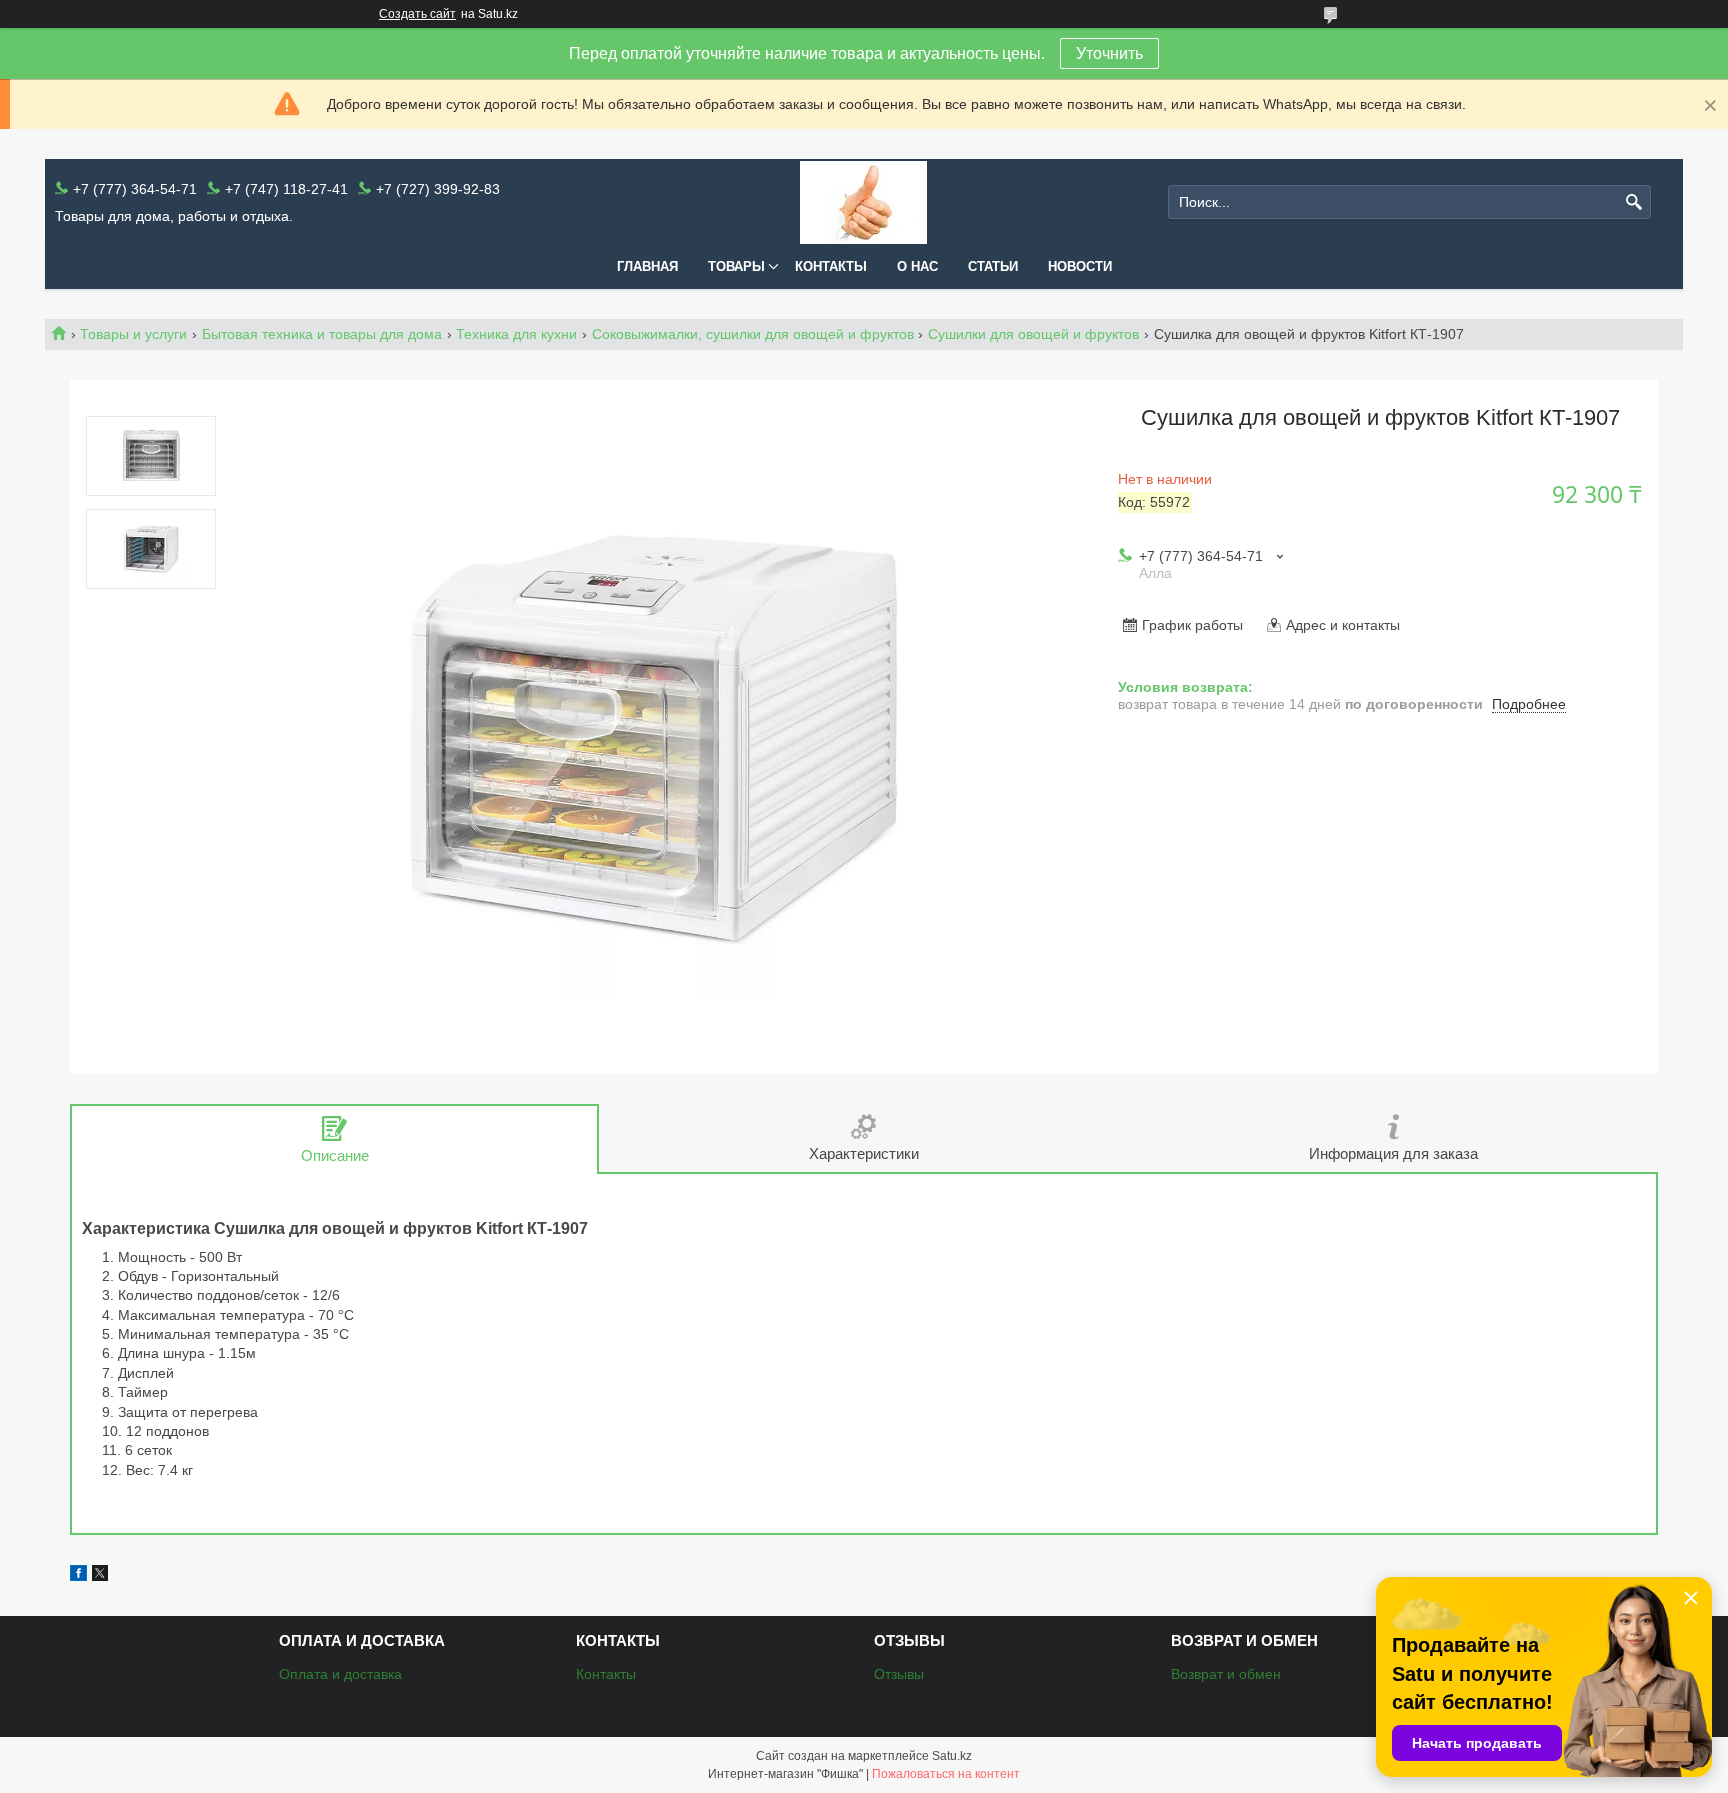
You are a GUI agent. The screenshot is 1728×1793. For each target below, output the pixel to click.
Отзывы (899, 1674)
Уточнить (1109, 53)
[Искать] (1633, 202)
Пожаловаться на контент (946, 1774)
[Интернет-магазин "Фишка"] (863, 202)
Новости (1080, 266)
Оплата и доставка (340, 1674)
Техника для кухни (516, 334)
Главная (647, 266)
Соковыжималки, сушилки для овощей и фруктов (753, 334)
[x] (100, 1576)
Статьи (993, 266)
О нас (917, 266)
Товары (736, 266)
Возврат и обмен (1226, 1674)
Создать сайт (417, 14)
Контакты (831, 266)
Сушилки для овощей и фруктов (1033, 334)
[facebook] (78, 1576)
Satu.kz (952, 1756)
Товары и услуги (133, 334)
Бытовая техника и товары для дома (322, 334)
